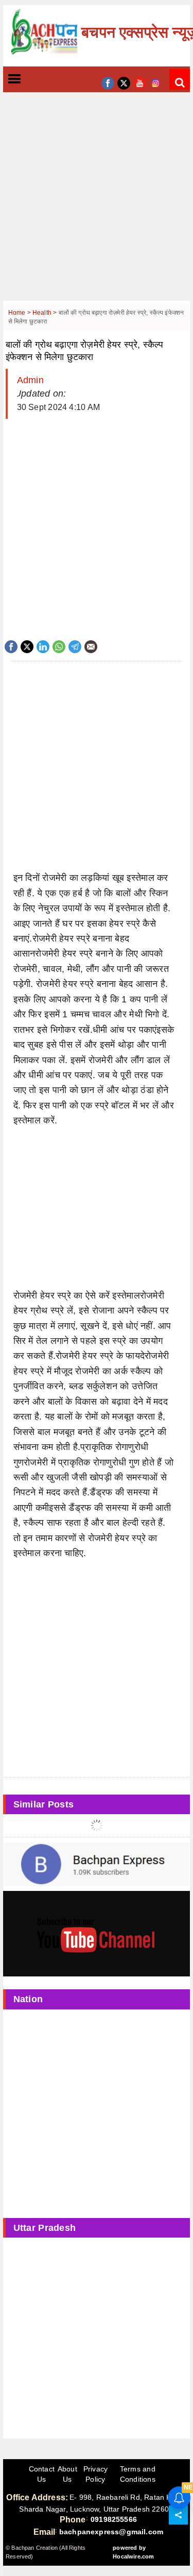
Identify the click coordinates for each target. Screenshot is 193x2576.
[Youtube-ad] (97, 1933)
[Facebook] (11, 646)
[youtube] (140, 82)
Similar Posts (44, 1804)
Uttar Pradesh (45, 2228)
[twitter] (124, 82)
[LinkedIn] (43, 646)
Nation (28, 1999)
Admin (30, 380)
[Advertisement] (97, 204)
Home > (20, 313)
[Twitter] (27, 646)
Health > (46, 313)
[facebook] (108, 82)
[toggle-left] (33, 80)
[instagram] (156, 82)
